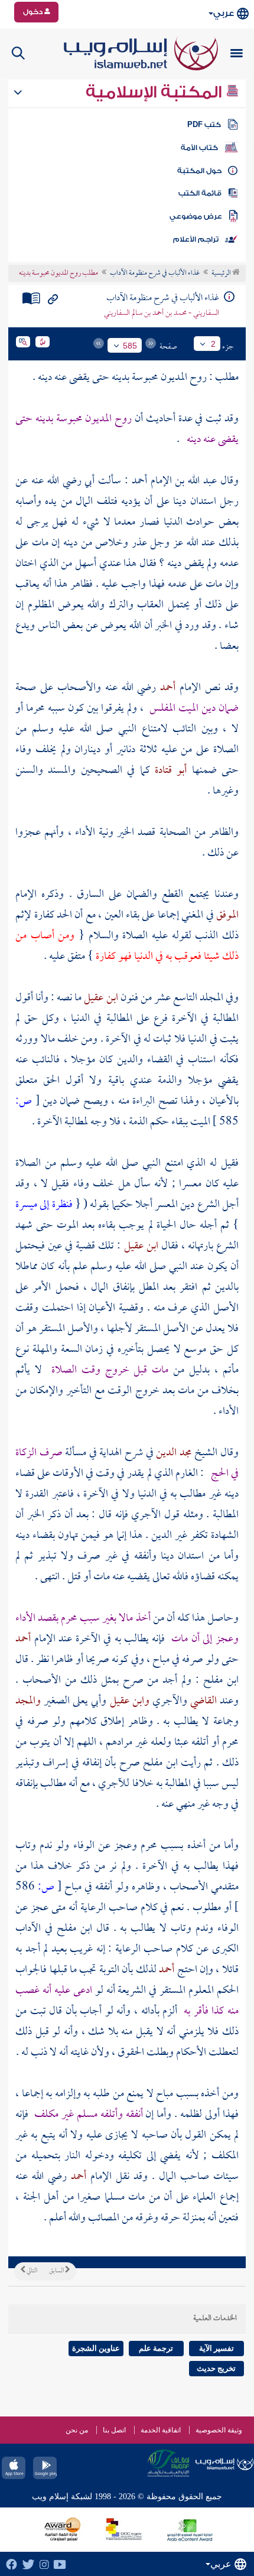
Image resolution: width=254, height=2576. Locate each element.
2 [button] (213, 344)
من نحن (77, 2430)
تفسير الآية (216, 2348)
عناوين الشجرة (96, 2348)
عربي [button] (224, 13)
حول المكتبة (199, 171)
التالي (31, 2271)
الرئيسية (222, 274)
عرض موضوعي (196, 216)
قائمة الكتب (200, 193)
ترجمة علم (156, 2348)
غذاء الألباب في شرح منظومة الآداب (155, 274)
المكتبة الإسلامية (156, 92)
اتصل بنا (114, 2430)
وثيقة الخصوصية (219, 2430)
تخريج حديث (216, 2368)
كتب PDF (204, 125)
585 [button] (130, 346)
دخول (34, 12)
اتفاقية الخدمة (161, 2430)
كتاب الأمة (199, 148)
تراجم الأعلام (196, 239)
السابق (57, 2271)
